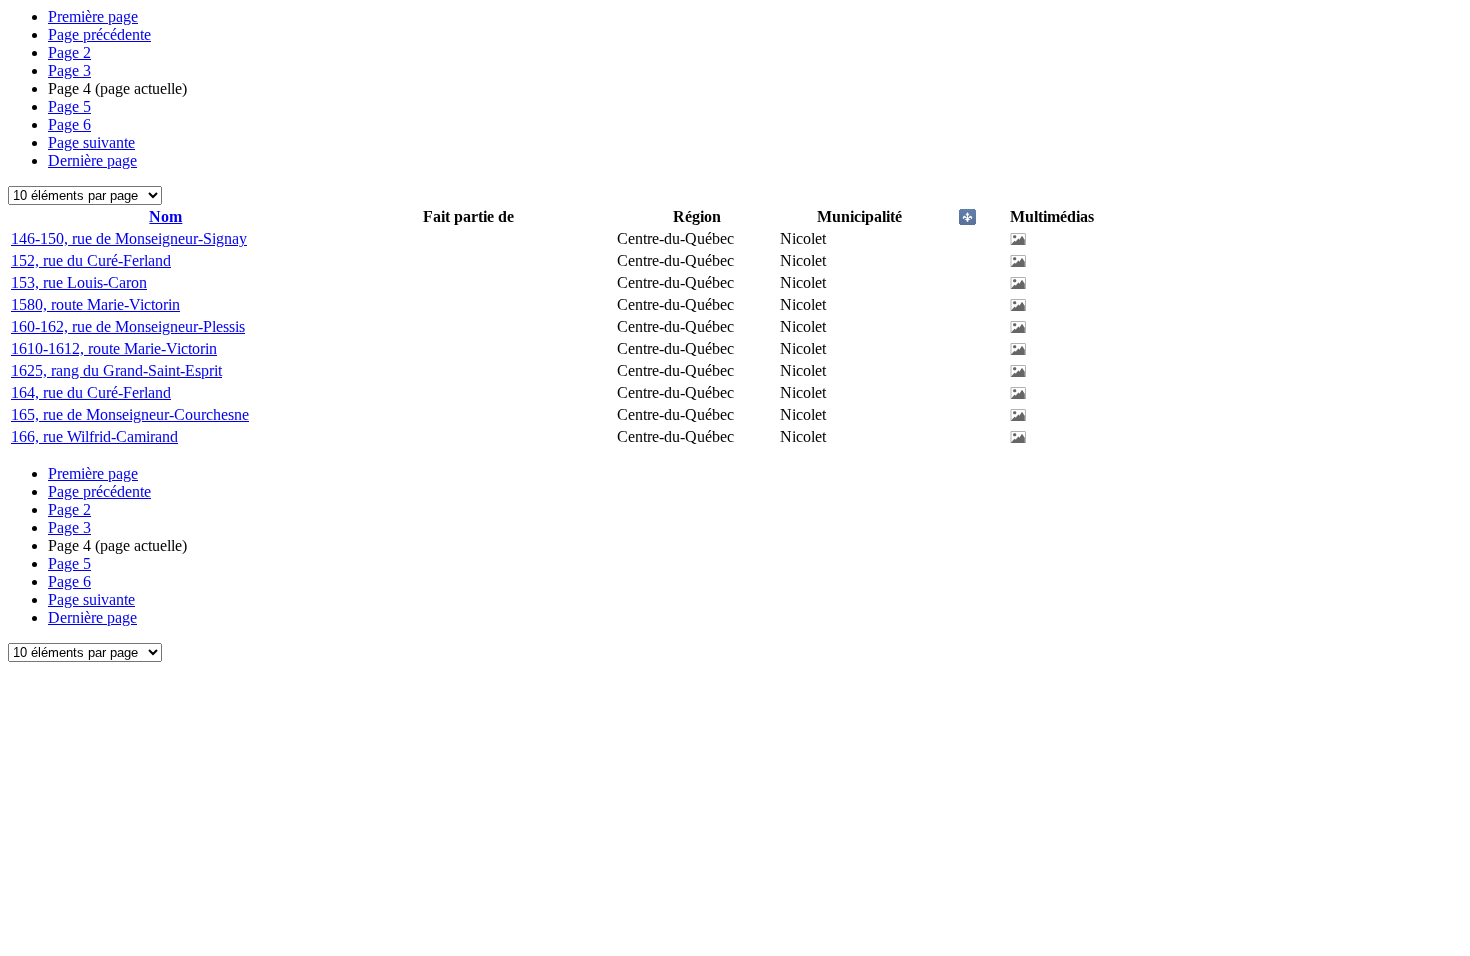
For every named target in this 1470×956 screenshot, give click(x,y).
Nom (165, 216)
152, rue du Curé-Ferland (91, 260)
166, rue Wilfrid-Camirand (94, 436)
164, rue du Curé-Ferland (91, 392)
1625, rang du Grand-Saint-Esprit (116, 370)
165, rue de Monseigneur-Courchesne (130, 414)
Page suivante (91, 142)
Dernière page (92, 160)
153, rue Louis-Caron (79, 282)
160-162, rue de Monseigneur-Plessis (128, 326)
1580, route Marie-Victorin (95, 304)
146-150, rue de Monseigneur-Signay (129, 238)
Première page (93, 16)
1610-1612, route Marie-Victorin (114, 348)
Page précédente (99, 34)
